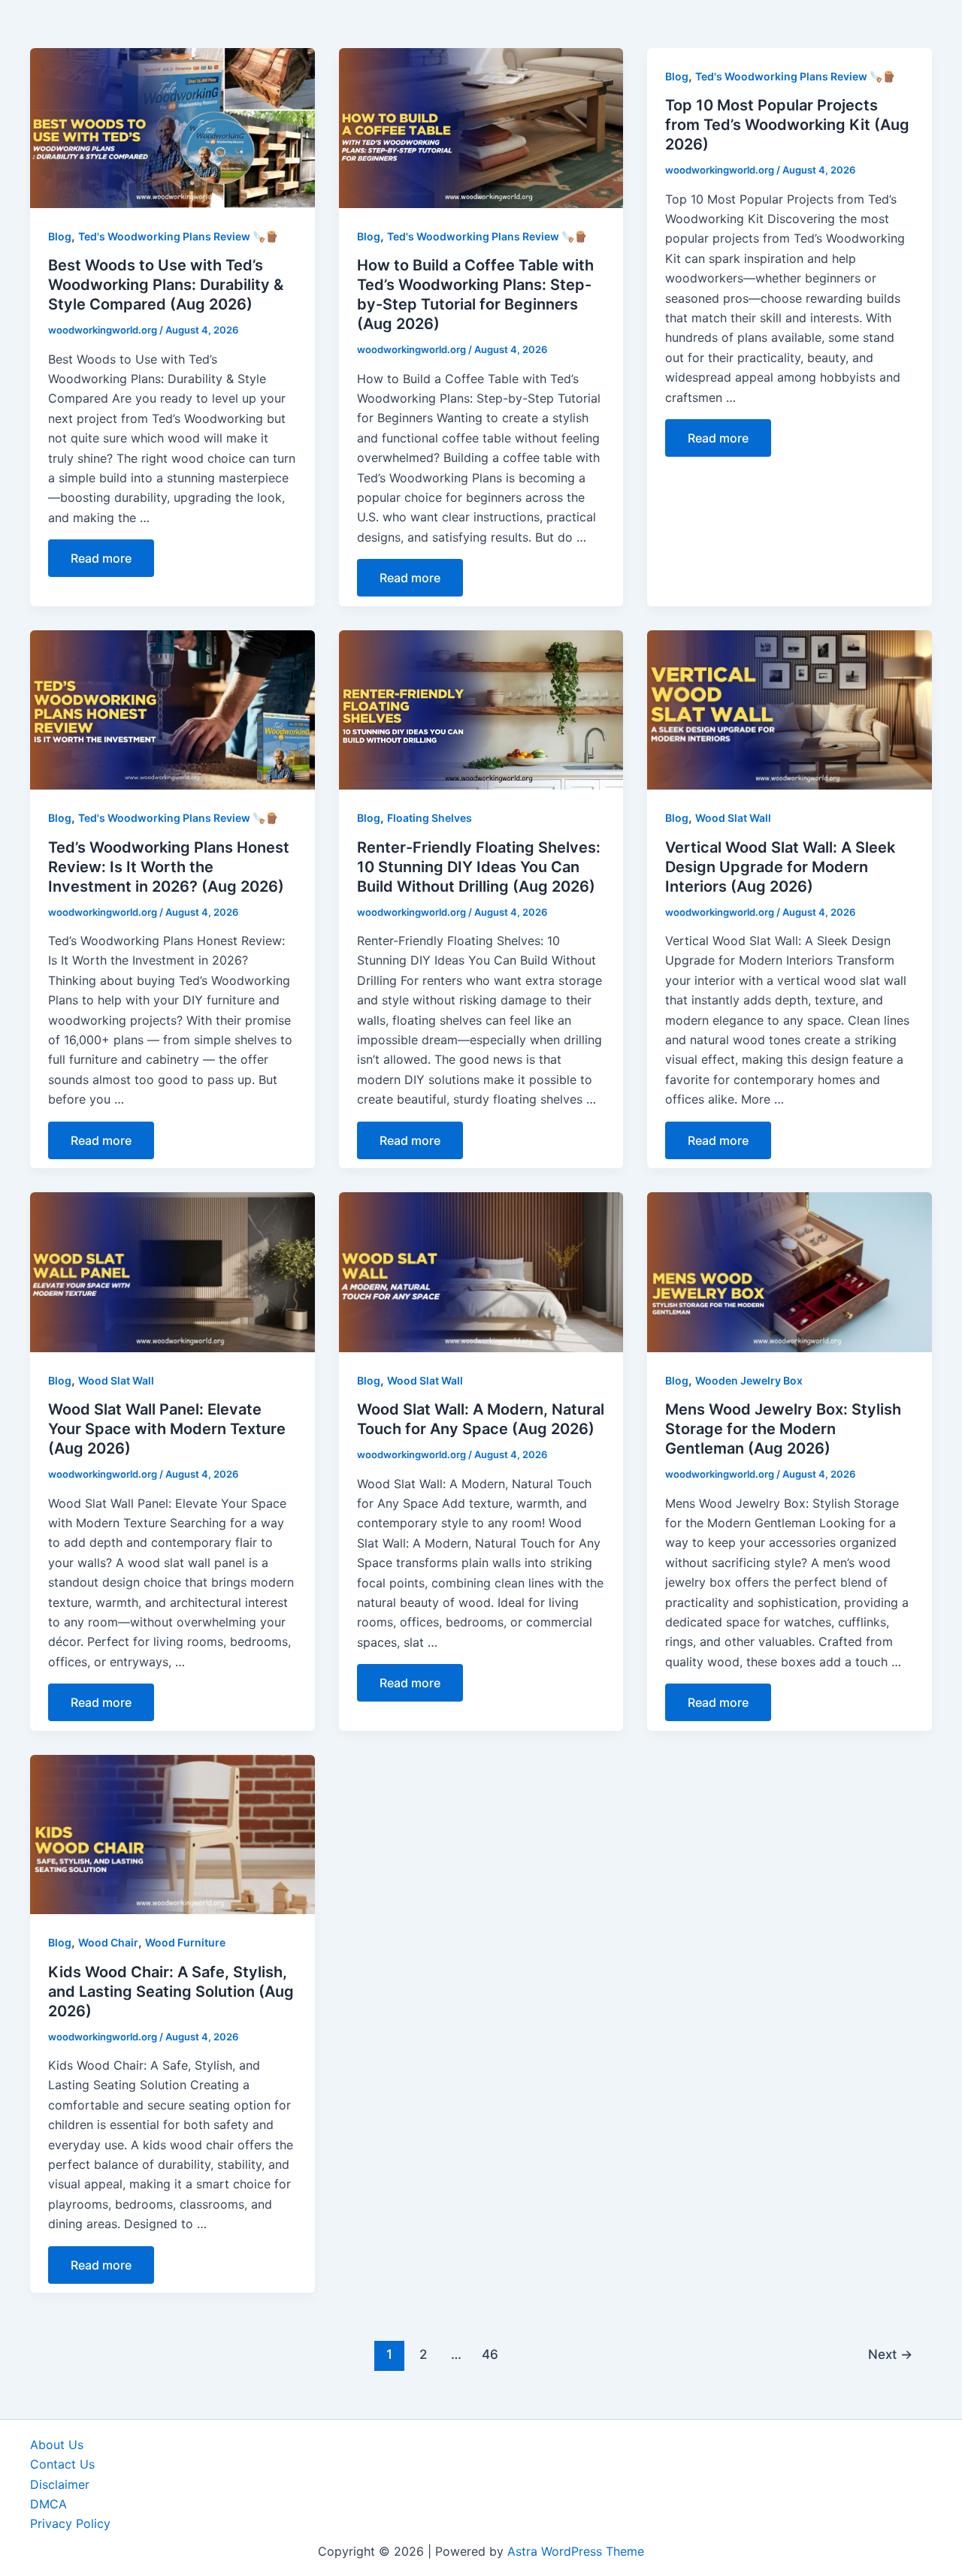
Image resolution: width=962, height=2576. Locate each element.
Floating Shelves (430, 818)
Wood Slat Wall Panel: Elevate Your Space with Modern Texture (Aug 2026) (167, 1429)
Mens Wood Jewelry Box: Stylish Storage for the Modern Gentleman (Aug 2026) (783, 1429)
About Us (57, 2445)
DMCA (48, 2504)
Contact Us (62, 2464)
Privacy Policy (70, 2523)
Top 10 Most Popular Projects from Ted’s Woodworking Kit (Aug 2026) (787, 125)
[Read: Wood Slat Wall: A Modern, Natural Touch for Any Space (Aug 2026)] (481, 1271)
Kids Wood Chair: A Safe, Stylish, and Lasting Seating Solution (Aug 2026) (171, 1992)
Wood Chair (108, 1942)
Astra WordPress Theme (576, 2551)
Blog (60, 236)
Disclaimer (60, 2484)
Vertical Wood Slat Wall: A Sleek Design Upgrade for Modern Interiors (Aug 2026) (780, 867)
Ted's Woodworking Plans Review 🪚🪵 (178, 236)
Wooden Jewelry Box (749, 1380)
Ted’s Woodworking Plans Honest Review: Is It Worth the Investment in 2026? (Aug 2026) (169, 867)
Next (890, 2354)
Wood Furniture (185, 1942)
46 (490, 2354)
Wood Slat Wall (733, 818)
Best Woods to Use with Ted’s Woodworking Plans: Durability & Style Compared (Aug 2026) (166, 285)
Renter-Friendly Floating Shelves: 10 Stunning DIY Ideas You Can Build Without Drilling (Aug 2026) (479, 867)
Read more (101, 558)
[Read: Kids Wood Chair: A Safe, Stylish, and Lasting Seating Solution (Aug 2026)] (172, 1833)
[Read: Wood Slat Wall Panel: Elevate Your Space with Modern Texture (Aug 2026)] (172, 1271)
